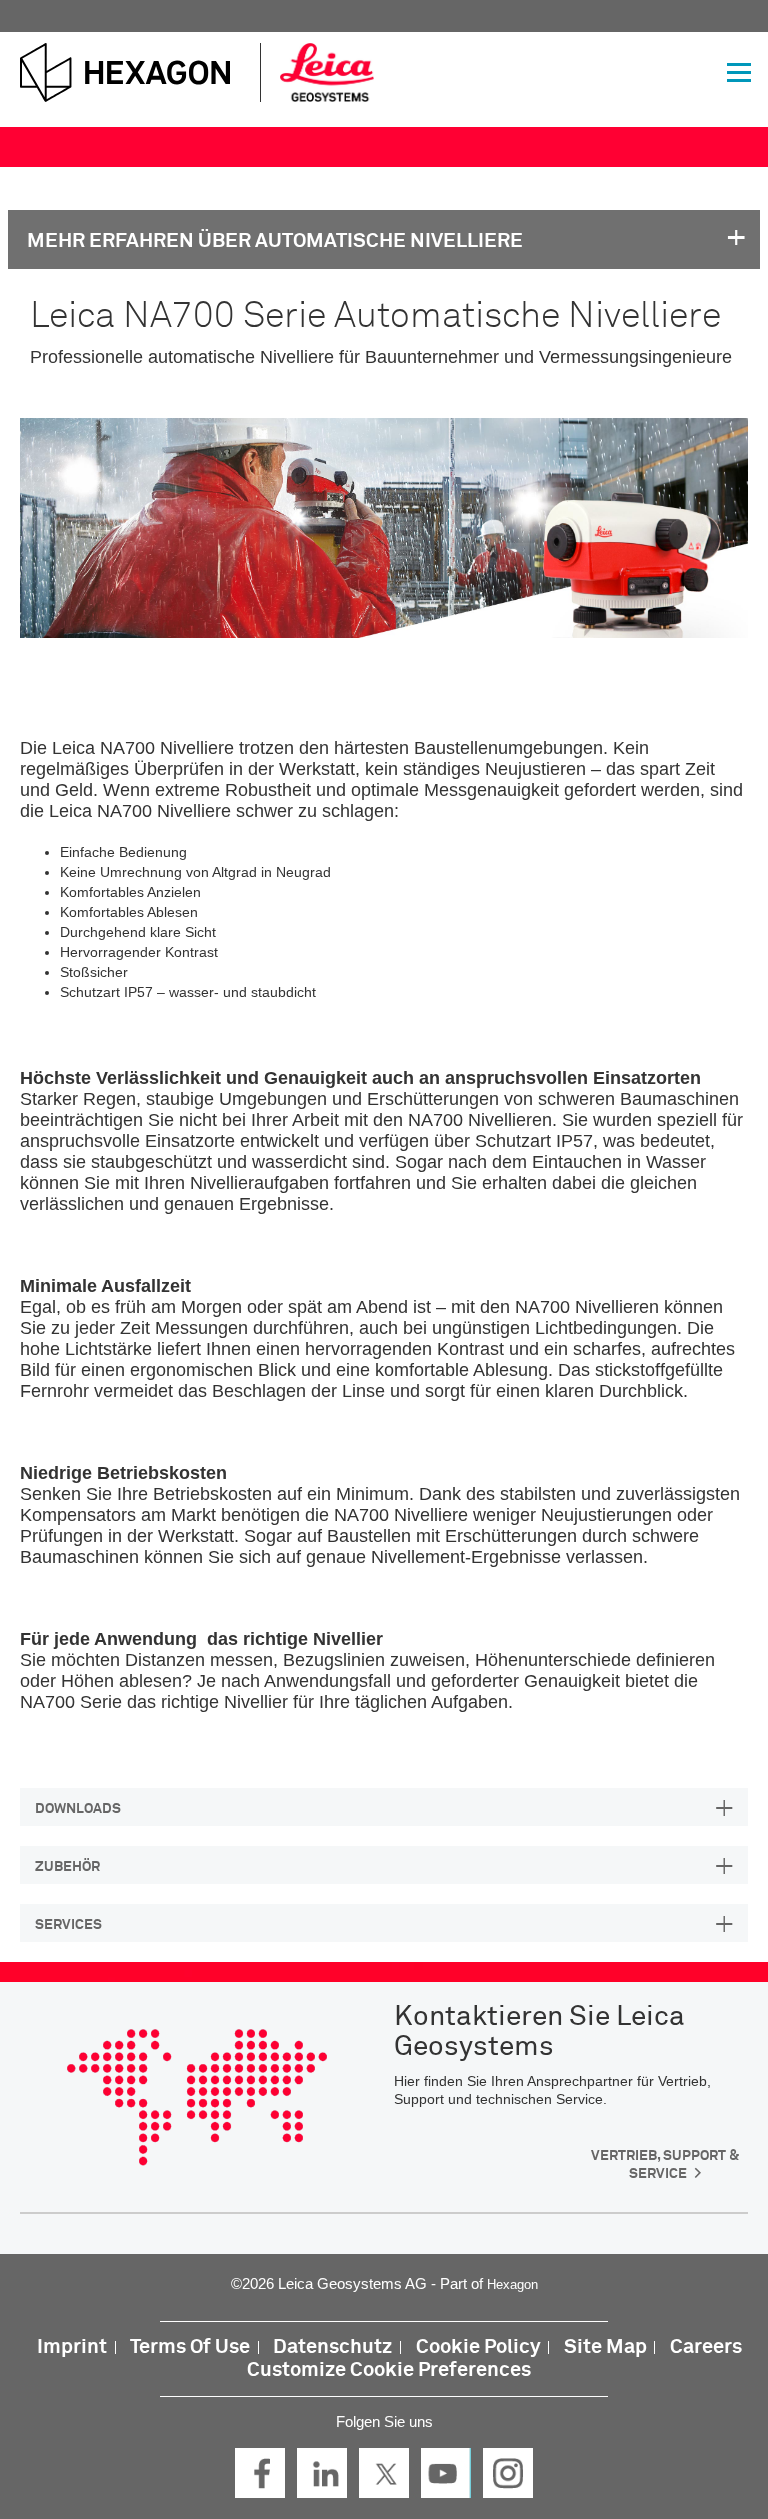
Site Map (605, 2347)
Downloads (78, 1809)
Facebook (260, 2473)
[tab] (384, 1807)
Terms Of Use (190, 2347)
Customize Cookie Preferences (389, 2370)
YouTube (446, 2473)
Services (68, 1925)
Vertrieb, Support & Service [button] (665, 2165)
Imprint (72, 2347)
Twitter (384, 2473)
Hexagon (512, 2284)
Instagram (508, 2473)
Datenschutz (332, 2347)
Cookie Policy (478, 2347)
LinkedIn (322, 2473)
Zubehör (67, 1867)
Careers (706, 2347)
